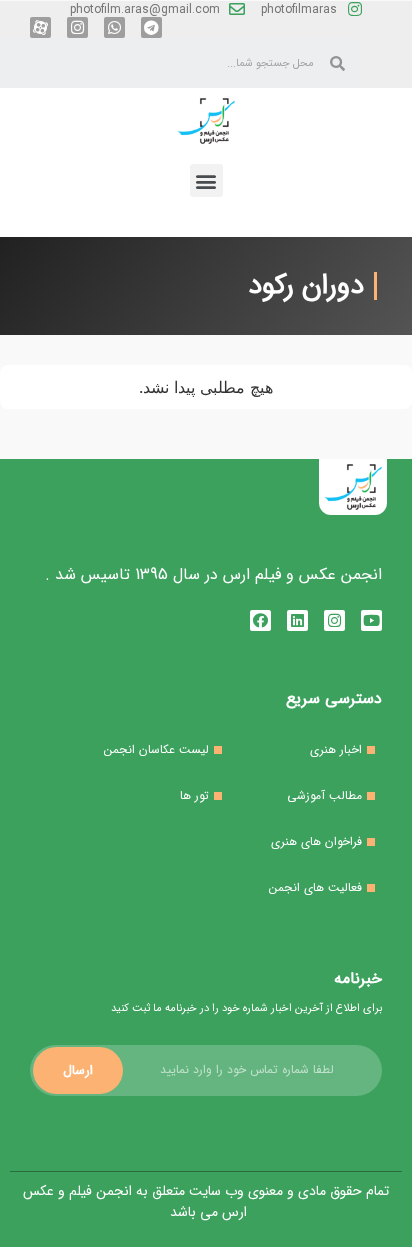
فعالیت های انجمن (315, 887)
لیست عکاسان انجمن (156, 749)
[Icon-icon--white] (40, 27)
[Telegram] (151, 27)
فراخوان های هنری (316, 841)
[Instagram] (77, 27)
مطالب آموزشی (324, 795)
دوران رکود (306, 286)
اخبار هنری (336, 749)
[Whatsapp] (114, 27)
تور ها (194, 795)
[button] (206, 180)
